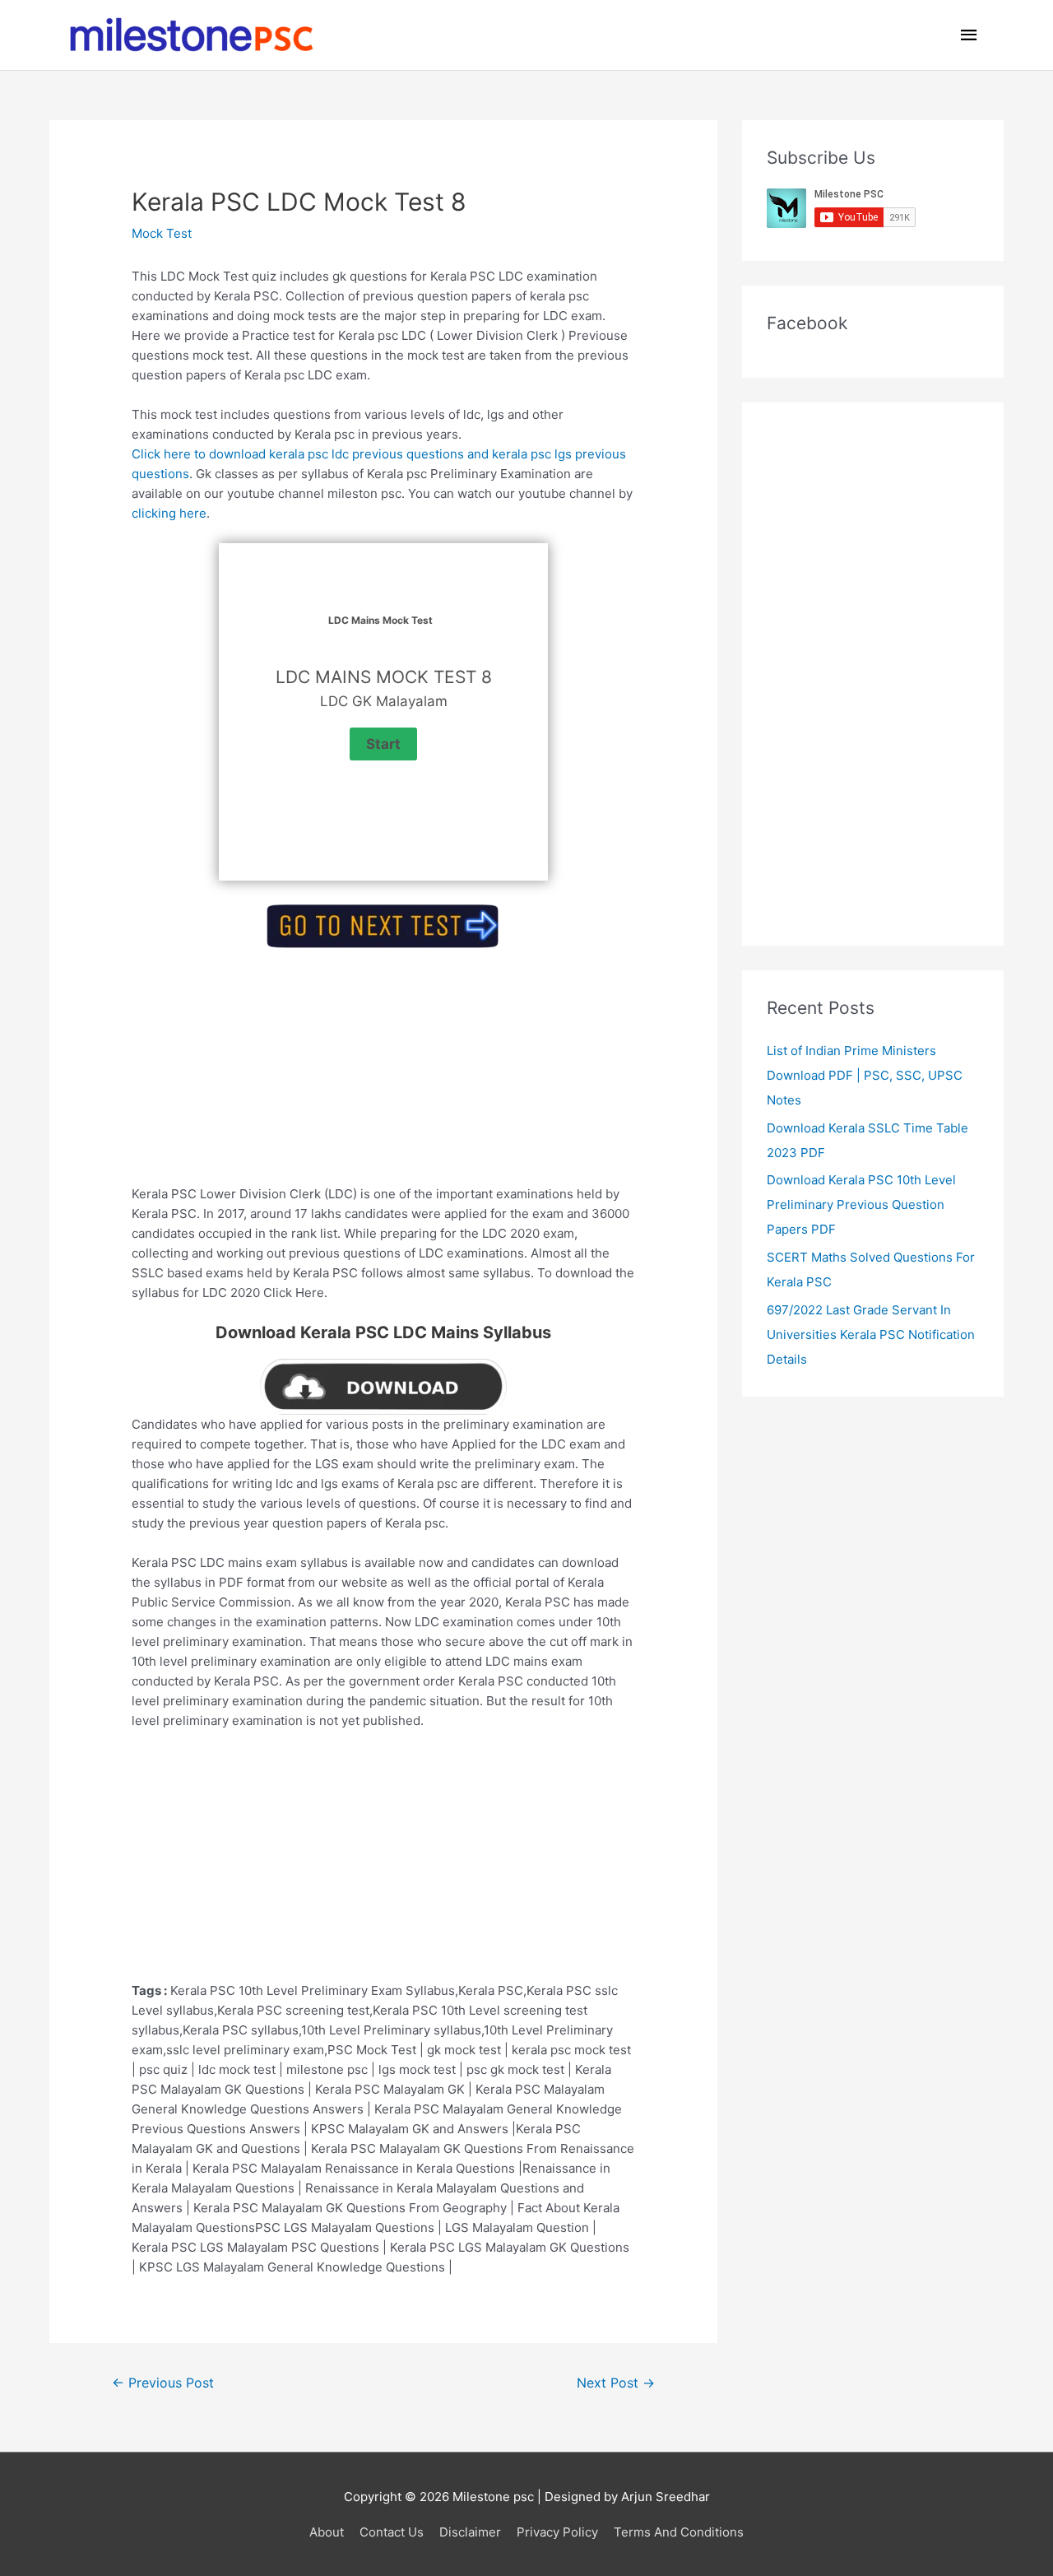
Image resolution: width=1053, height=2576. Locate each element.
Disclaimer (470, 2532)
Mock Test (162, 233)
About (327, 2532)
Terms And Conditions (679, 2532)
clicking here (169, 513)
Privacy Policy (557, 2532)
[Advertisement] (383, 1069)
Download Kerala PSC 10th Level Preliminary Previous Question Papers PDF (861, 1204)
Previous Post (163, 2383)
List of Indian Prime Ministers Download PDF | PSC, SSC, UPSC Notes (865, 1075)
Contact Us (392, 2532)
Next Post (616, 2383)
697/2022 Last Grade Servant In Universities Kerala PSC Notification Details (871, 1334)
